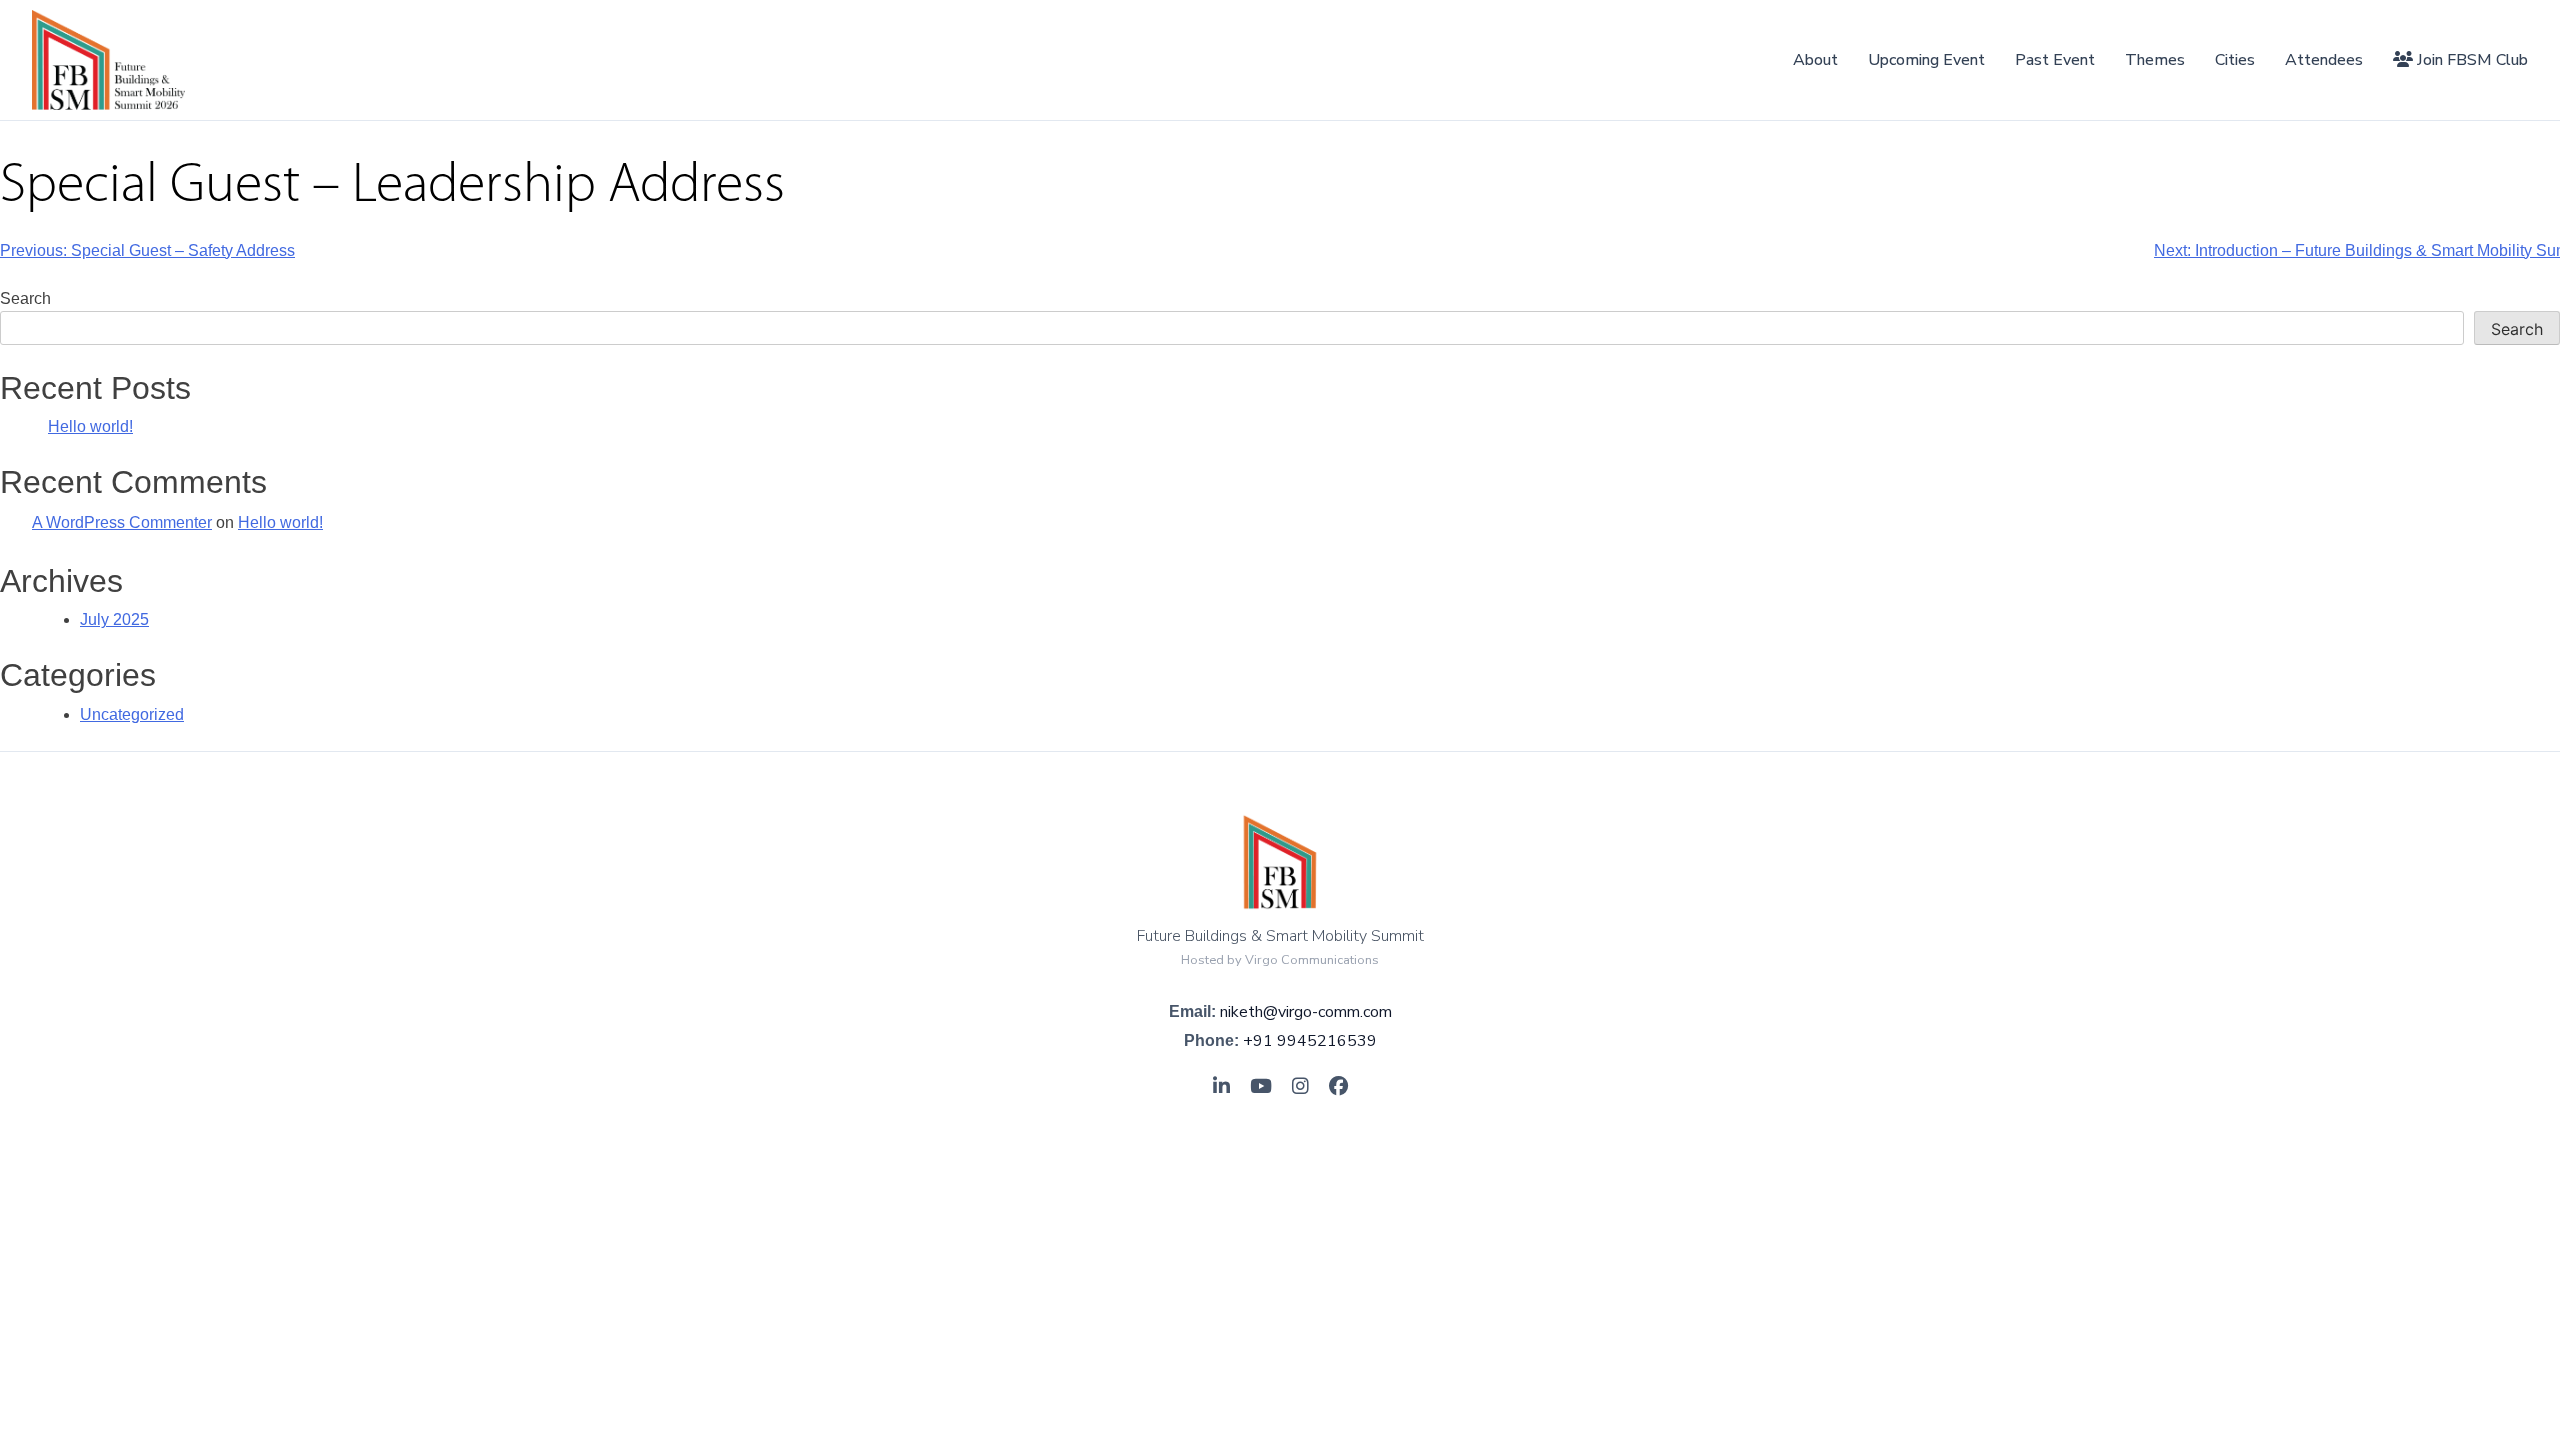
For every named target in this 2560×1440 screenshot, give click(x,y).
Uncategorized (132, 714)
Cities (2235, 60)
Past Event (2055, 60)
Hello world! (90, 426)
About (1815, 60)
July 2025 (114, 619)
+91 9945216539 (1310, 1041)
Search (25, 298)
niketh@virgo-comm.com (1306, 1012)
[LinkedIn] (1221, 1087)
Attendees (2324, 60)
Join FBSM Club (2470, 60)
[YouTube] (1261, 1087)
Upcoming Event (1926, 60)
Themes (2155, 60)
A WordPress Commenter (122, 522)
